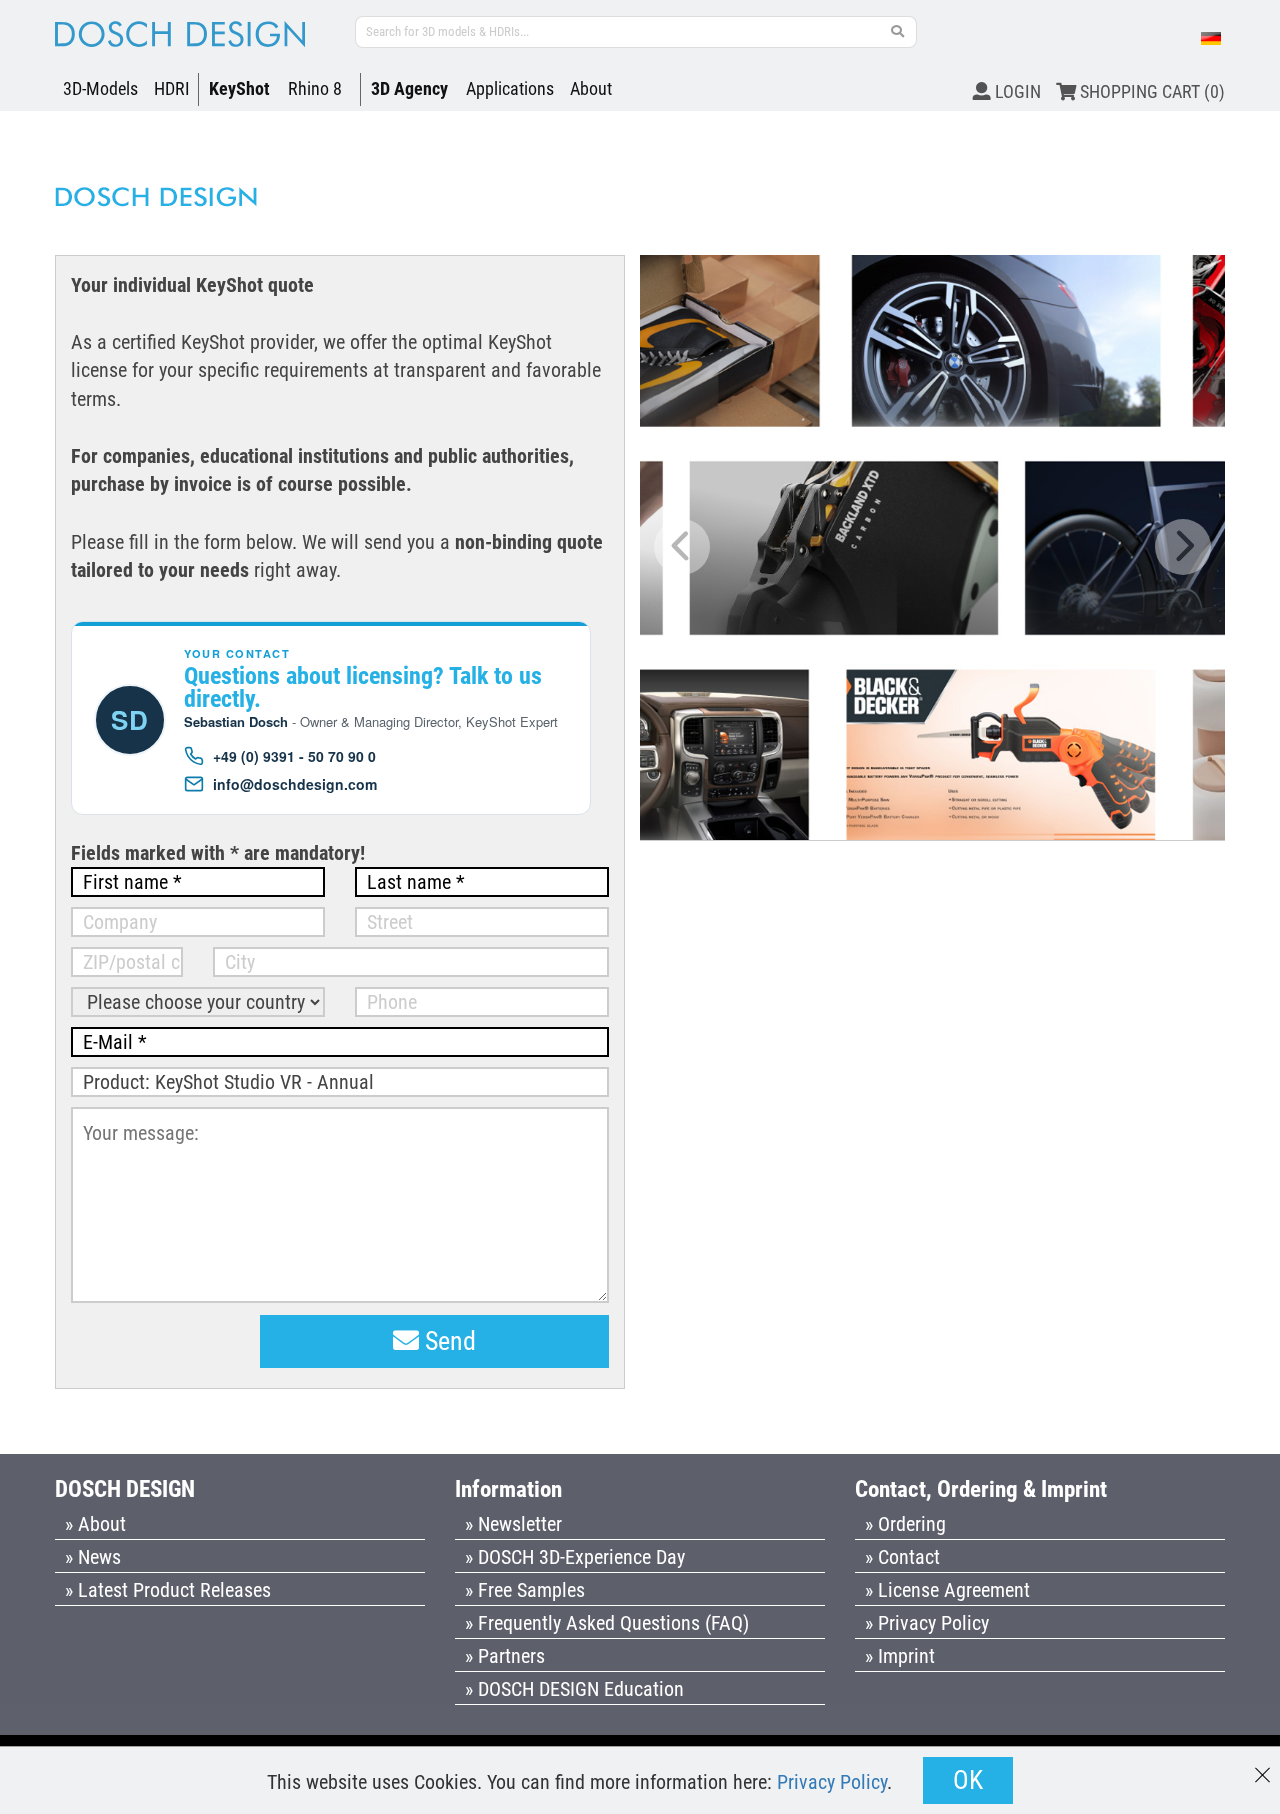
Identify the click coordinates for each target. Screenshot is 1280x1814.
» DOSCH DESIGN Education (574, 1689)
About (591, 88)
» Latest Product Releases (168, 1590)
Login (1016, 91)
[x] (1262, 1765)
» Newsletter (513, 1524)
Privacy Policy (832, 1782)
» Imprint (900, 1656)
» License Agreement (947, 1590)
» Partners (505, 1656)
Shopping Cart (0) (1150, 91)
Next (1183, 547)
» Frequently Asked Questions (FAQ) (607, 1623)
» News (93, 1557)
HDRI (172, 88)
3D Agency (409, 88)
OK (968, 1780)
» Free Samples (525, 1590)
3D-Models (100, 88)
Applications (510, 88)
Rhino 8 (315, 88)
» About (95, 1524)
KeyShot (239, 88)
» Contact (902, 1557)
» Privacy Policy (927, 1623)
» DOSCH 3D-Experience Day (575, 1557)
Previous (682, 547)
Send (447, 1341)
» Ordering (905, 1524)
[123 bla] (898, 32)
